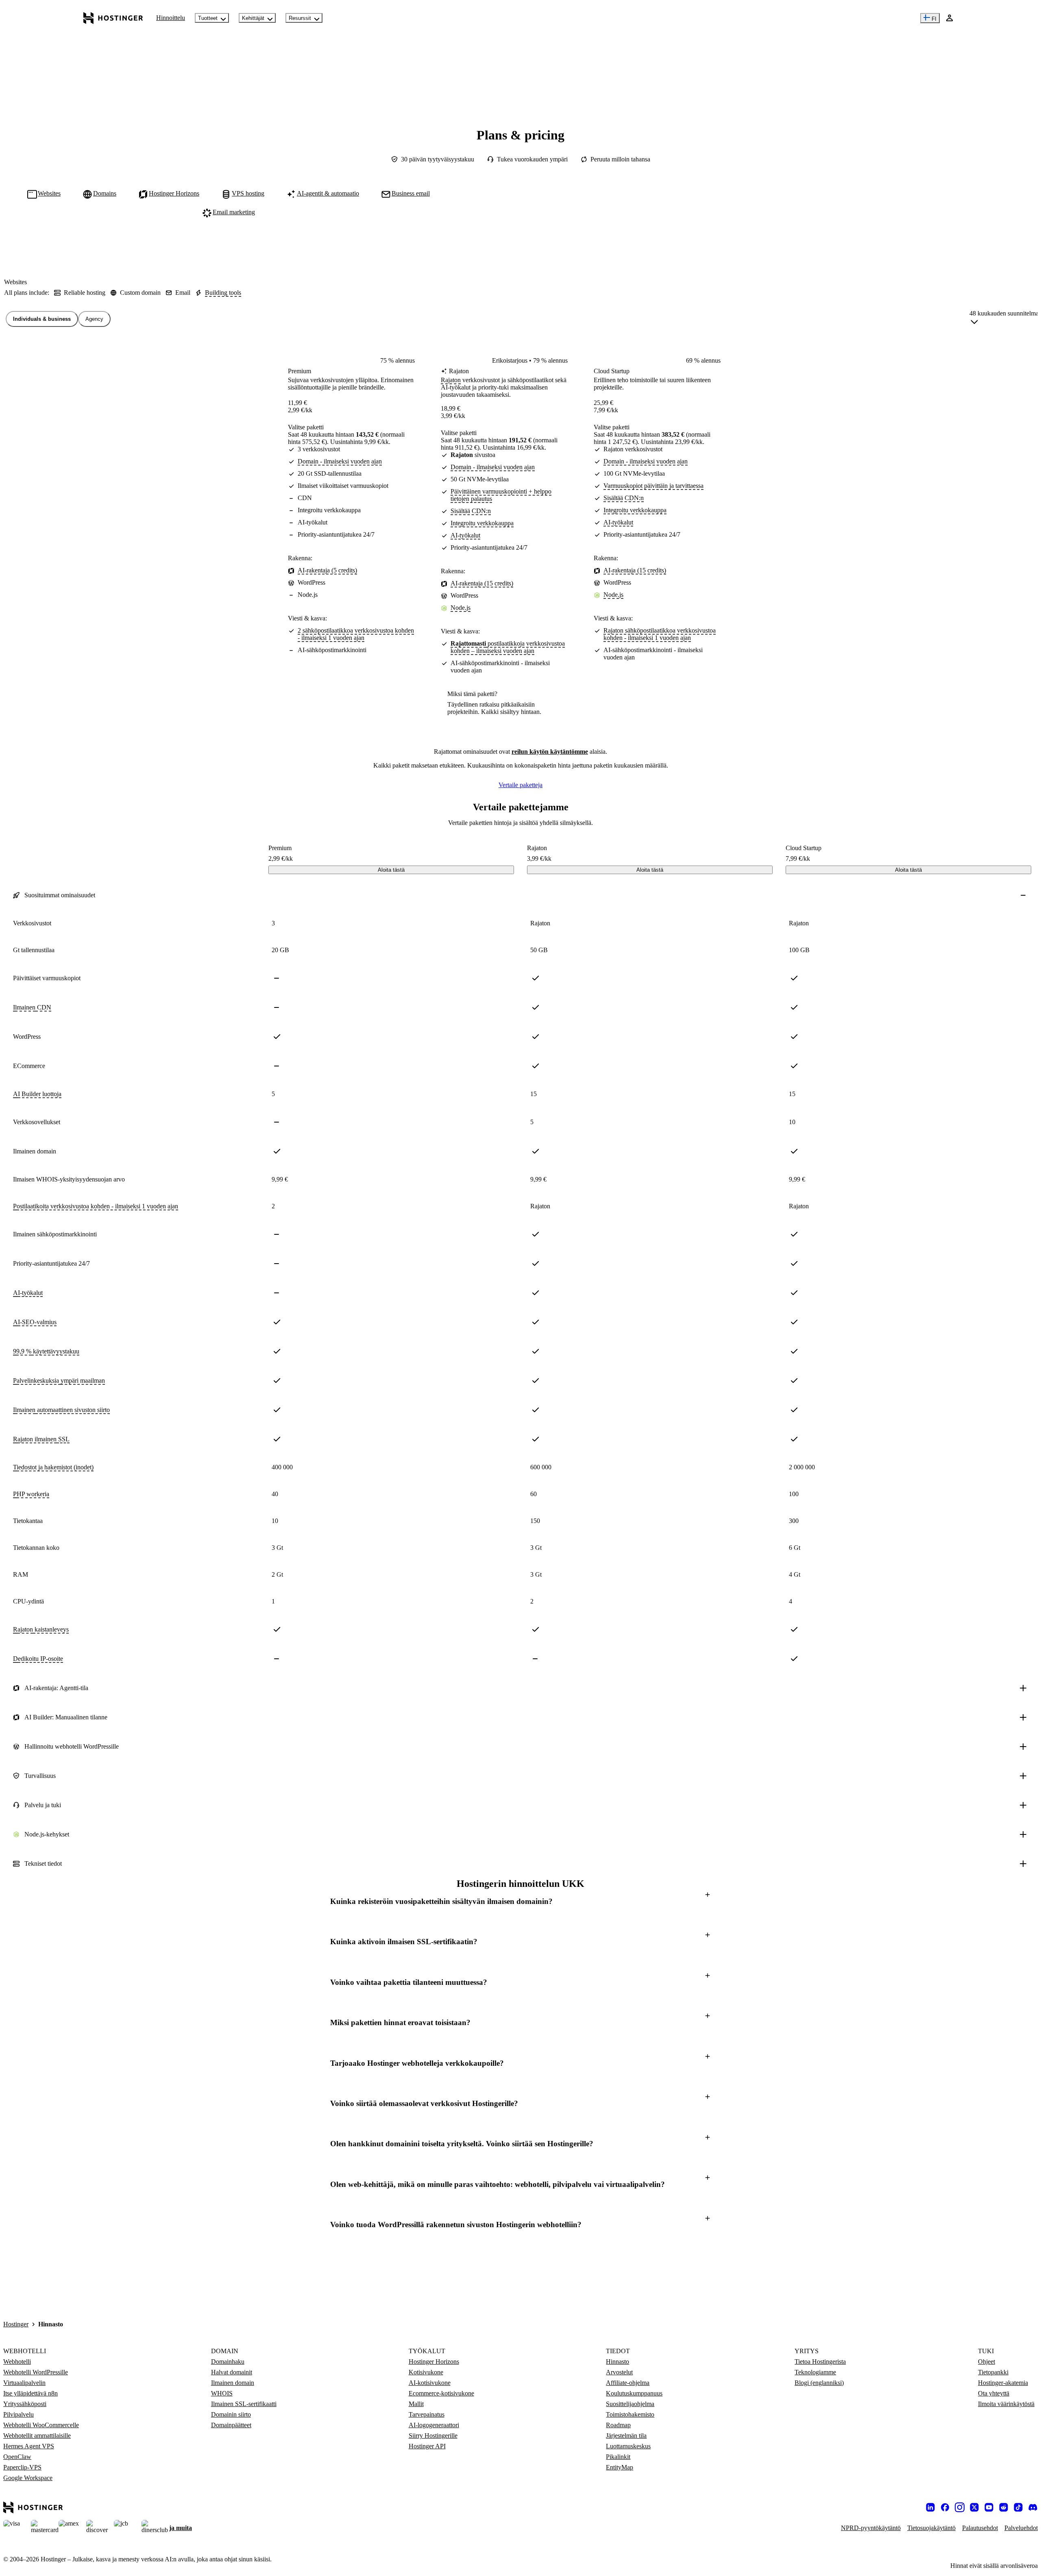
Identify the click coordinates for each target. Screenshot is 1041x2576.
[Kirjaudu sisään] (950, 18)
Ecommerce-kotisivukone (441, 2393)
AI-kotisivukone (430, 2383)
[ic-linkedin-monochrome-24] (930, 2507)
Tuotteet (208, 18)
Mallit (416, 2404)
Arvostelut (619, 2372)
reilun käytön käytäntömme (550, 752)
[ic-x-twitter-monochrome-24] (974, 2507)
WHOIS (222, 2393)
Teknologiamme (815, 2372)
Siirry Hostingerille (433, 2436)
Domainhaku (228, 2362)
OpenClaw (17, 2457)
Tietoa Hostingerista (820, 2362)
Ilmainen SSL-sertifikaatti (244, 2404)
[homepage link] (113, 18)
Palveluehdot (1021, 2528)
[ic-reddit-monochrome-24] (1004, 2507)
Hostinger (16, 2324)
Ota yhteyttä (994, 2393)
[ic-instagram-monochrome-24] (960, 2507)
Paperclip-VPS (22, 2467)
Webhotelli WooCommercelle (41, 2425)
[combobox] (1004, 319)
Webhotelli (17, 2362)
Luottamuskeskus (628, 2446)
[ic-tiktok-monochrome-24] (1018, 2507)
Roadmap (618, 2425)
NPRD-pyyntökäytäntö (871, 2528)
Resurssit (300, 18)
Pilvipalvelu (19, 2414)
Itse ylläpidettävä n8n (30, 2393)
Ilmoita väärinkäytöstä (1006, 2404)
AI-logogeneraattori (434, 2425)
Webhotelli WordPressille (36, 2372)
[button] (520, 1901)
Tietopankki (993, 2372)
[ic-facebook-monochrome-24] (945, 2507)
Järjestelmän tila (626, 2436)
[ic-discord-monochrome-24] (1033, 2507)
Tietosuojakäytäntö (931, 2528)
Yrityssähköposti (25, 2404)
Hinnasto (617, 2362)
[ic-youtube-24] (989, 2507)
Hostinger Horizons (434, 2362)
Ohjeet (987, 2362)
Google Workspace (28, 2478)
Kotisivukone (426, 2372)
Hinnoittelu (171, 18)
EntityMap (620, 2467)
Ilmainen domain (233, 2383)
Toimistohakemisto (630, 2414)
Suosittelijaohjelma (630, 2404)
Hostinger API (427, 2446)
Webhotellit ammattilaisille (37, 2436)
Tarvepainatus (427, 2414)
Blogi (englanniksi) (819, 2383)
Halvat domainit (232, 2372)
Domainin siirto (231, 2414)
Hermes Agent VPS (29, 2446)
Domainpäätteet (231, 2425)
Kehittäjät (253, 18)
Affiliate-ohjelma (628, 2383)
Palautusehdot (980, 2528)
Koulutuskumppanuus (634, 2393)
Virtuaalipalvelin (24, 2383)
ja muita (181, 2528)
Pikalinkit (618, 2457)
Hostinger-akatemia (1003, 2383)
